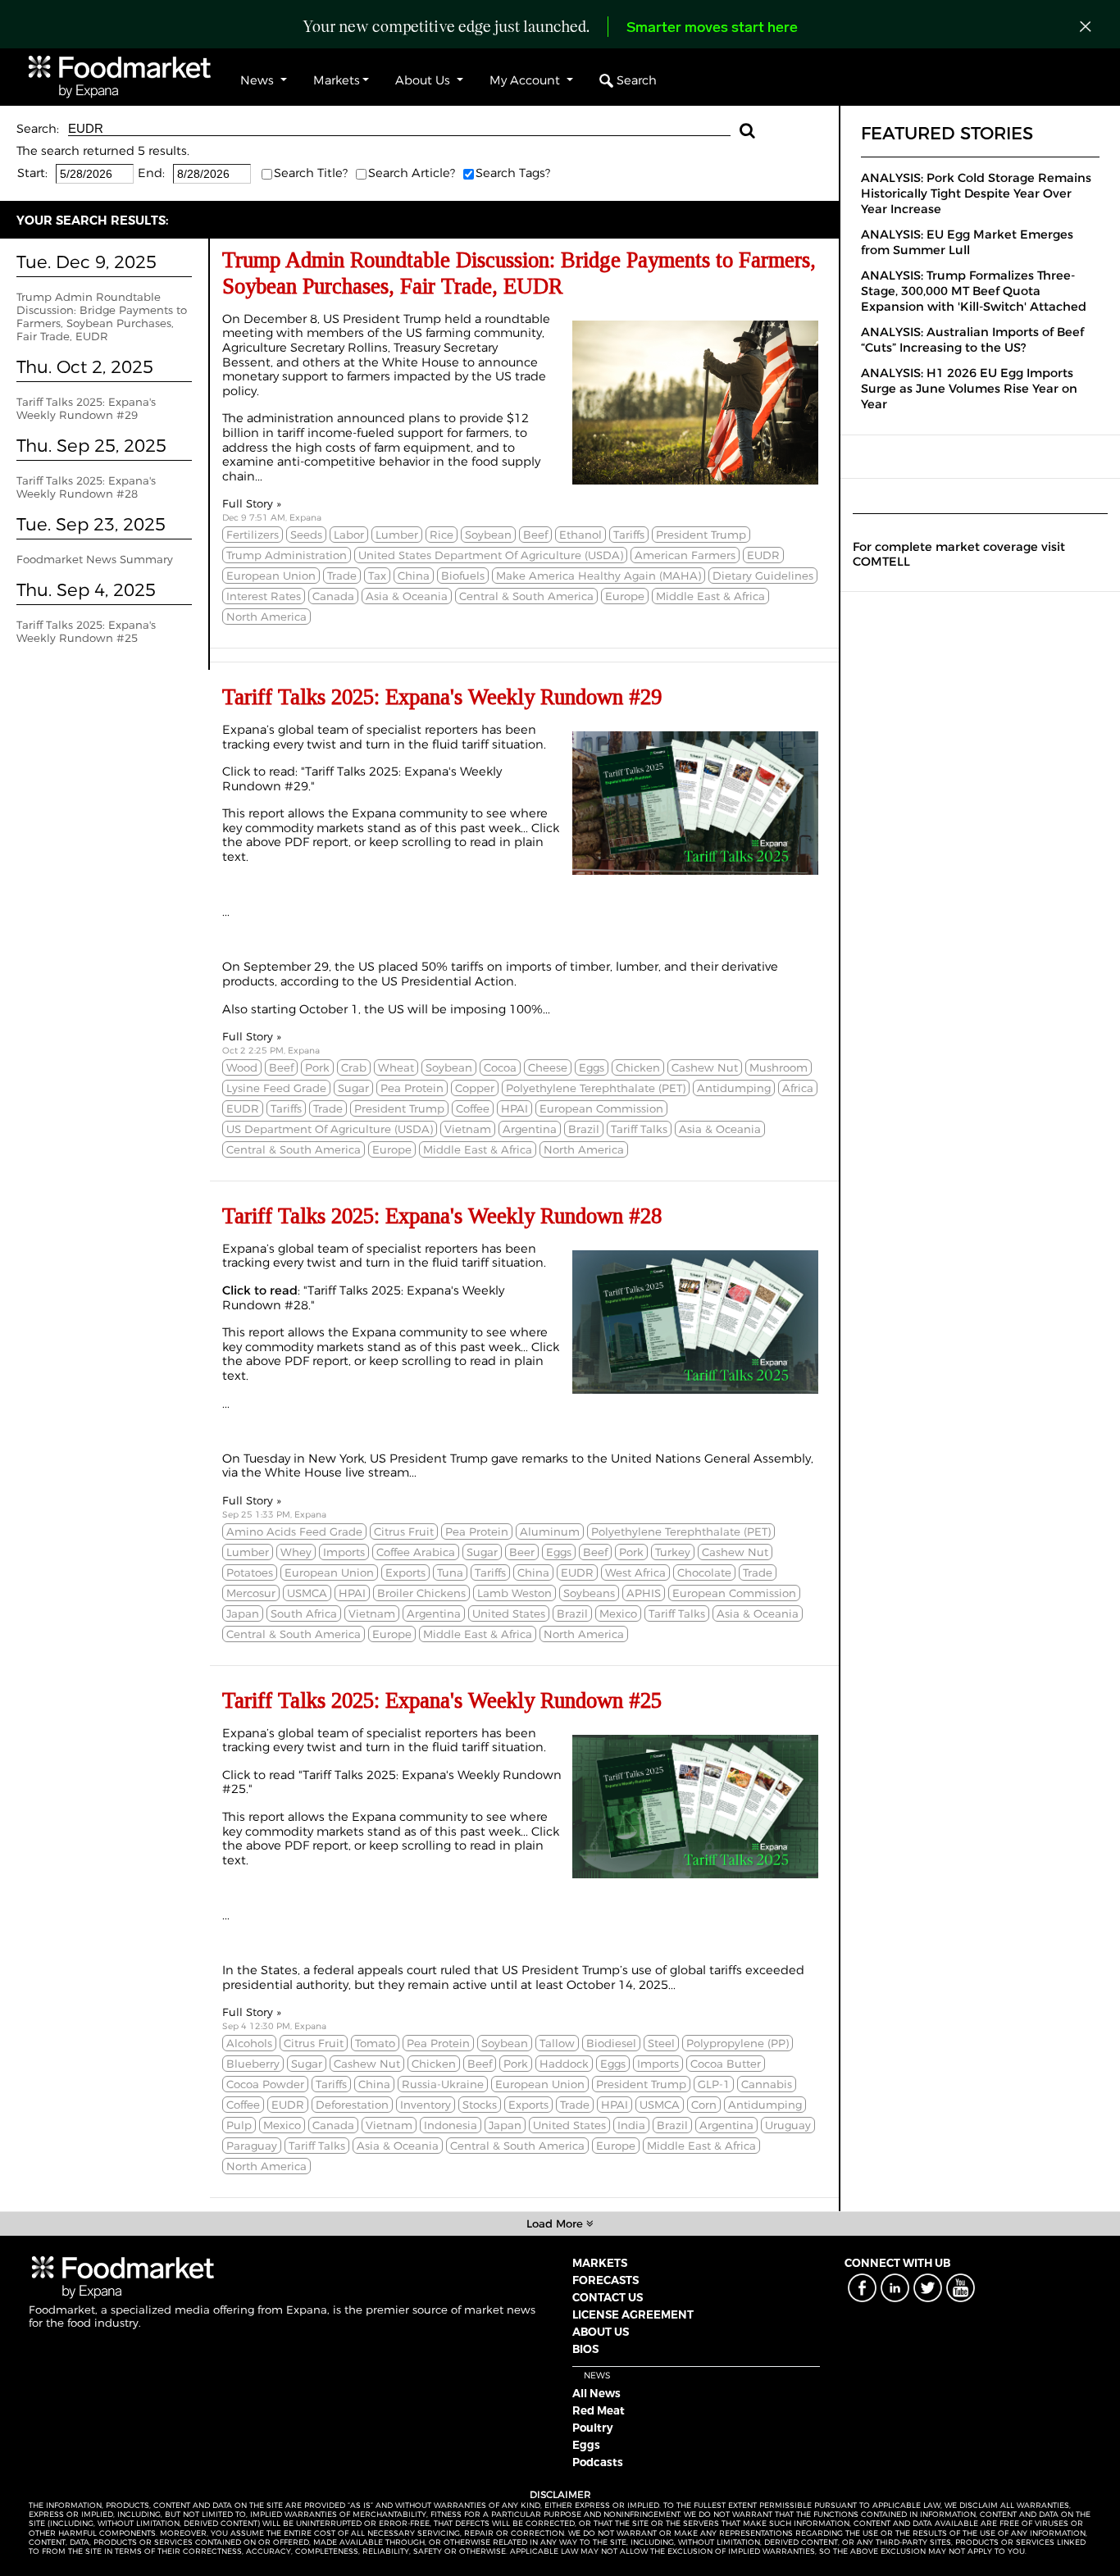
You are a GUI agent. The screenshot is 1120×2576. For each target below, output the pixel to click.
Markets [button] (337, 80)
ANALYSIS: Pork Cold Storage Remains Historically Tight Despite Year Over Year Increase (976, 193)
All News (596, 2393)
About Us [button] (424, 80)
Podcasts (598, 2462)
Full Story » (252, 503)
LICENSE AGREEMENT (633, 2314)
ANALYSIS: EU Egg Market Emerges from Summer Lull (967, 242)
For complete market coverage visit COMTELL (959, 554)
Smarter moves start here (712, 29)
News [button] (259, 80)
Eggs (586, 2445)
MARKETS (600, 2263)
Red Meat (599, 2410)
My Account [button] (526, 80)
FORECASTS (606, 2280)
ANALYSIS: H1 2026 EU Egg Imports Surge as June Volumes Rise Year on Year (969, 389)
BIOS (585, 2349)
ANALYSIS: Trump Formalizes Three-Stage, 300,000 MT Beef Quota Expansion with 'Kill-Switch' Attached (974, 291)
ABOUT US (601, 2332)
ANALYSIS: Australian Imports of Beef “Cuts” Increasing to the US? (972, 340)
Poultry (593, 2428)
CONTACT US (608, 2297)
